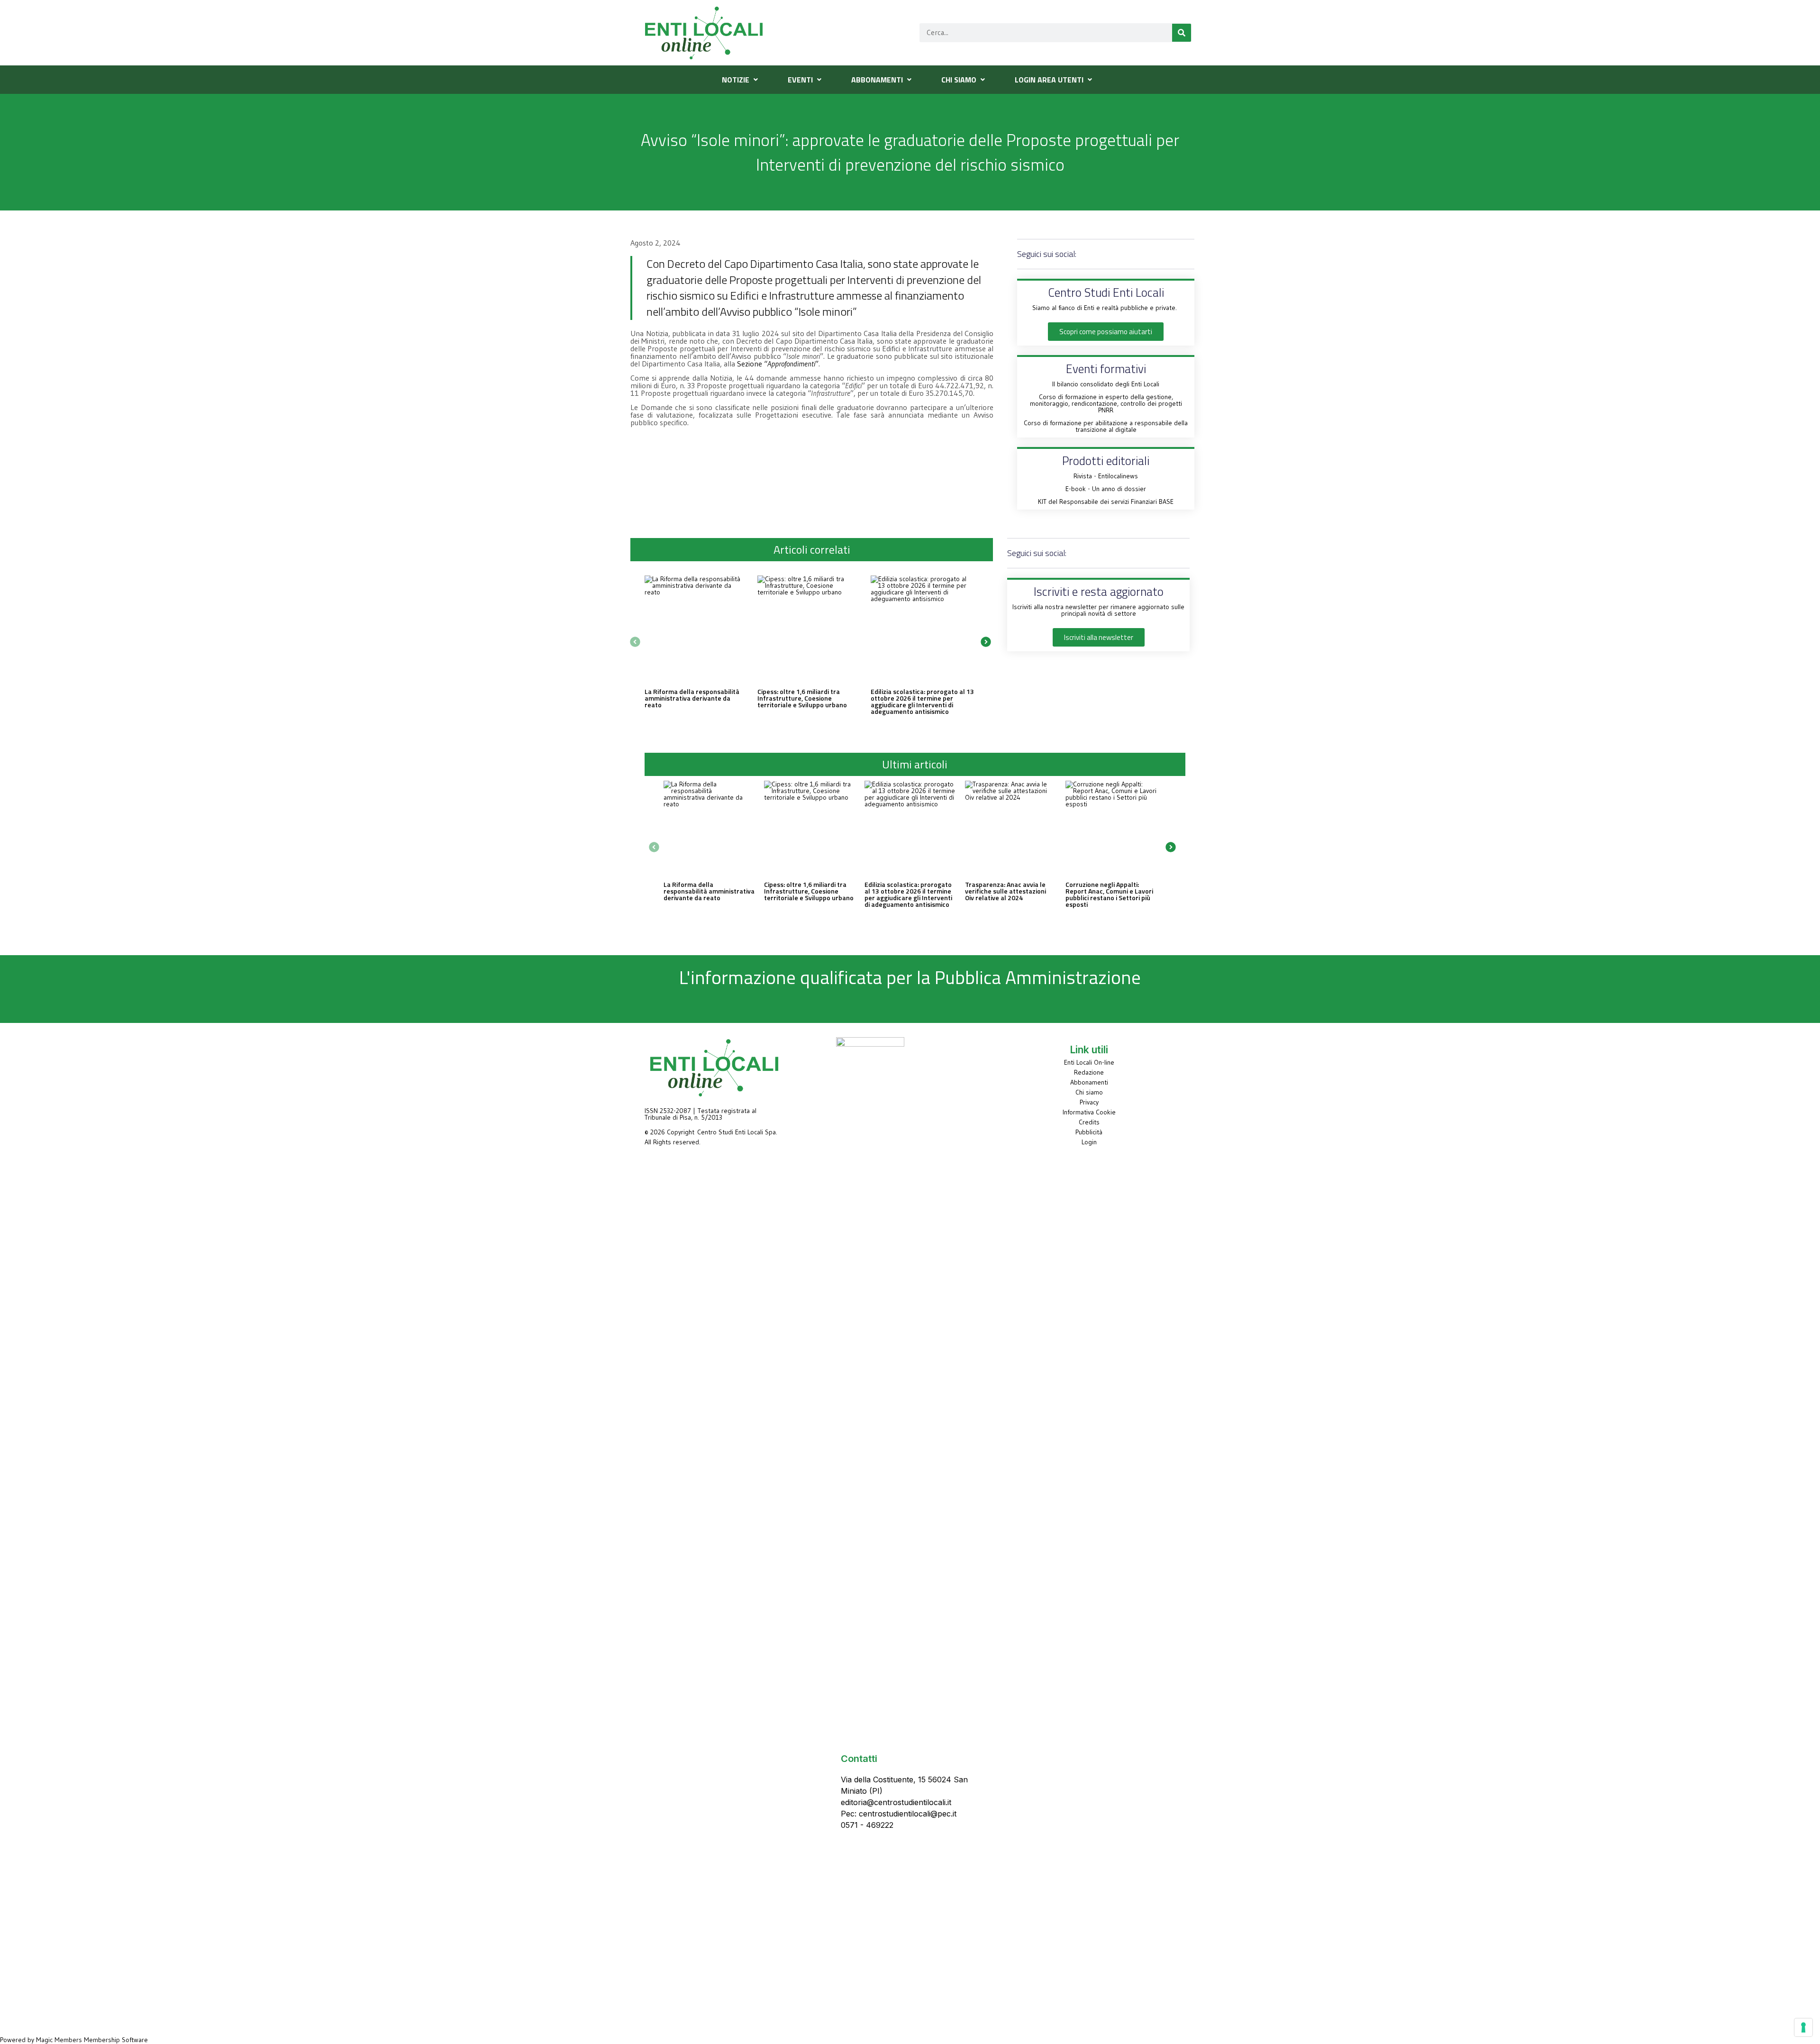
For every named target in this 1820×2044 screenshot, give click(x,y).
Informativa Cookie (1089, 1112)
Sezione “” (778, 364)
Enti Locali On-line (1089, 1062)
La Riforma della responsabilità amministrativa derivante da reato (692, 698)
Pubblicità (1089, 1132)
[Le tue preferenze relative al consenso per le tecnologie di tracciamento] (1803, 2027)
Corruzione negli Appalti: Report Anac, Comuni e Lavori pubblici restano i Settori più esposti (1109, 894)
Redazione (1089, 1072)
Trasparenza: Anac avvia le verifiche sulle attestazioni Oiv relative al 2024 (1006, 891)
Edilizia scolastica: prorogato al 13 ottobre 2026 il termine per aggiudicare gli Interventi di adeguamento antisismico (922, 701)
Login (1089, 1142)
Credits (1089, 1122)
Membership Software (116, 2040)
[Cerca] (1182, 33)
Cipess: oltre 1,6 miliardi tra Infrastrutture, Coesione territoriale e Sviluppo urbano (802, 698)
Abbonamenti (1089, 1082)
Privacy (1089, 1102)
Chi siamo (1089, 1092)
